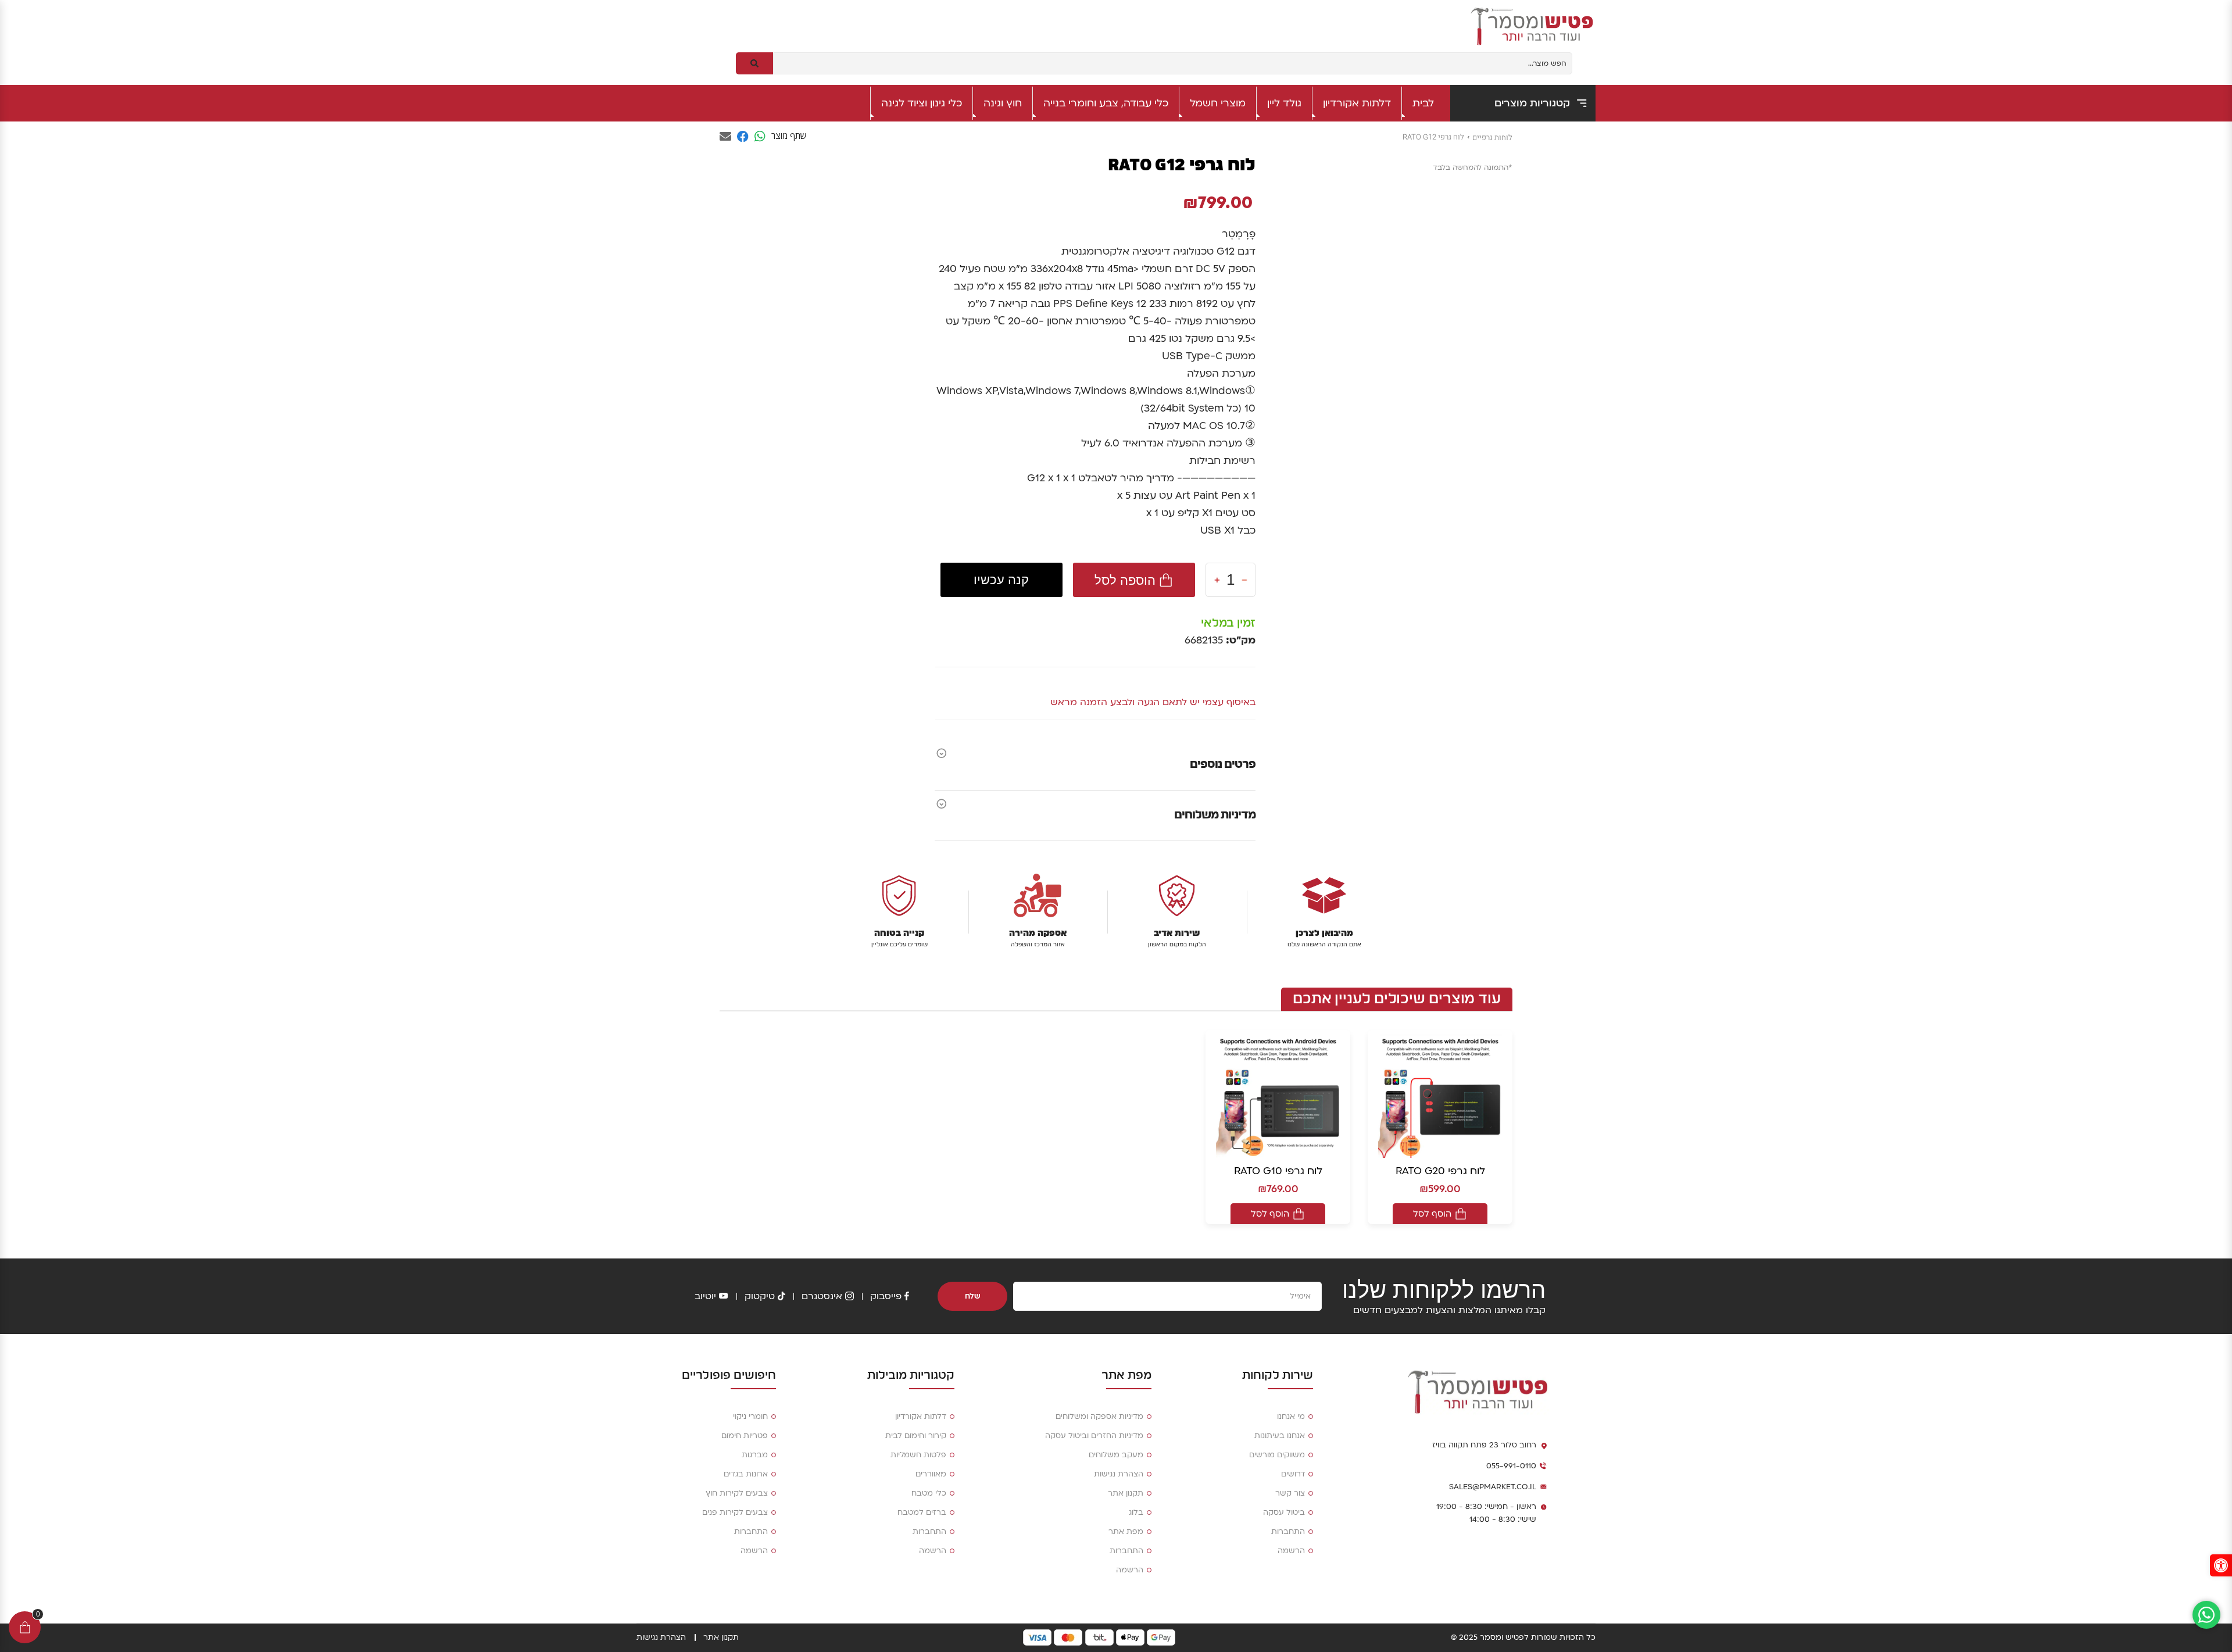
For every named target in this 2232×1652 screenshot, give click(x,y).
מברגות (755, 1455)
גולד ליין (1284, 103)
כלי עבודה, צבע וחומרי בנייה (1106, 103)
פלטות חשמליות (918, 1455)
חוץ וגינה (1003, 103)
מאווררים (931, 1474)
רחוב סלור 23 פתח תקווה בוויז (1484, 1445)
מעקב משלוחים (1116, 1455)
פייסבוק (886, 1296)
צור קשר (1290, 1493)
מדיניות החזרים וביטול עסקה (1094, 1436)
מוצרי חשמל (1218, 103)
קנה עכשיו (1001, 580)
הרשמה (1291, 1551)
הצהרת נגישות (1119, 1474)
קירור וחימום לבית (916, 1436)
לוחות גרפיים (1492, 137)
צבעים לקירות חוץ (737, 1493)
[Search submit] (754, 63)
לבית (1423, 103)
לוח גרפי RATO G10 (1278, 1171)
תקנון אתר (1126, 1493)
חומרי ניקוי (750, 1417)
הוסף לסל (1432, 1214)
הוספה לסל (1125, 580)
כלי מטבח (929, 1493)
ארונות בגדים (746, 1474)
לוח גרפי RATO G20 (1440, 1171)
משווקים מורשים (1277, 1455)
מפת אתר (1126, 1532)
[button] (2221, 1565)
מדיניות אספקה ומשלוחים (1099, 1417)
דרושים (1293, 1474)
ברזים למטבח (922, 1512)
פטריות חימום (745, 1436)
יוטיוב (705, 1296)
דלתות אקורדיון (1357, 103)
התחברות (1288, 1532)
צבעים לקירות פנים (735, 1512)
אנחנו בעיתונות (1280, 1436)
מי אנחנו (1291, 1417)
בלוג (1136, 1512)
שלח (973, 1296)
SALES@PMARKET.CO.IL (1493, 1487)
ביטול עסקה (1284, 1512)
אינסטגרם (822, 1296)
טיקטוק (760, 1296)
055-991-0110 (1511, 1466)
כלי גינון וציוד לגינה (922, 103)
